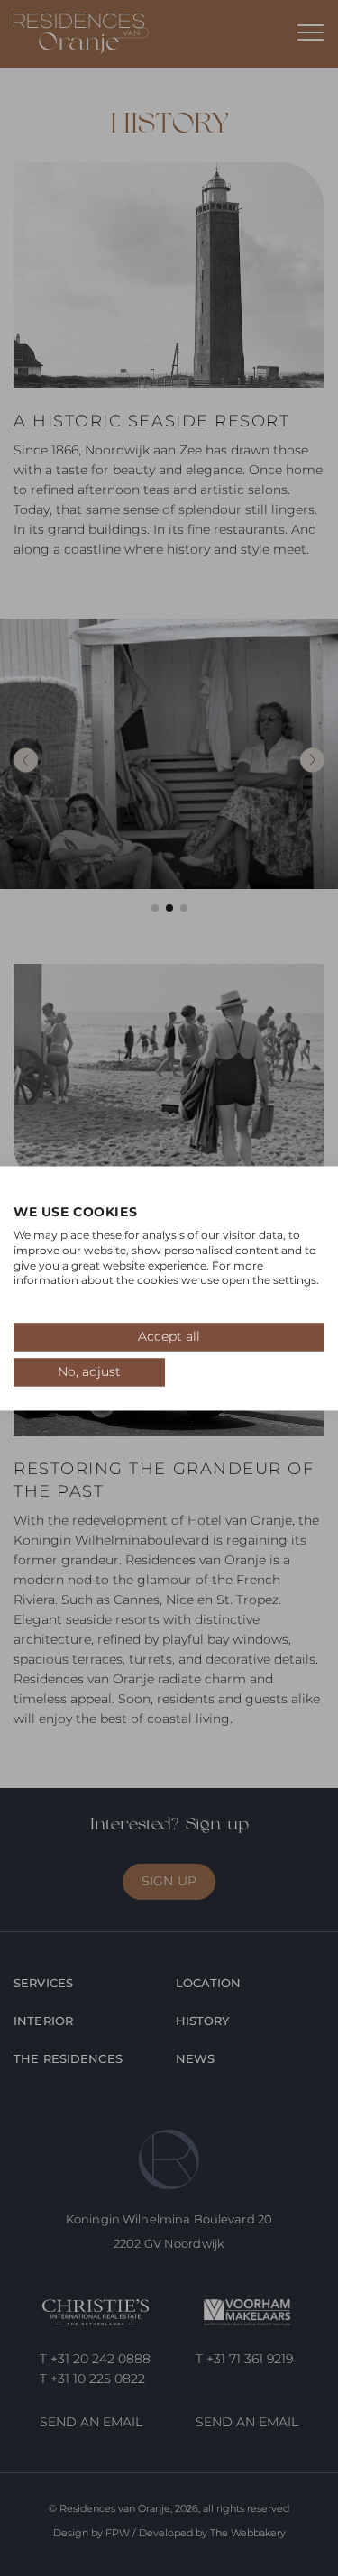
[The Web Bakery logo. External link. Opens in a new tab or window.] (24, 1194)
